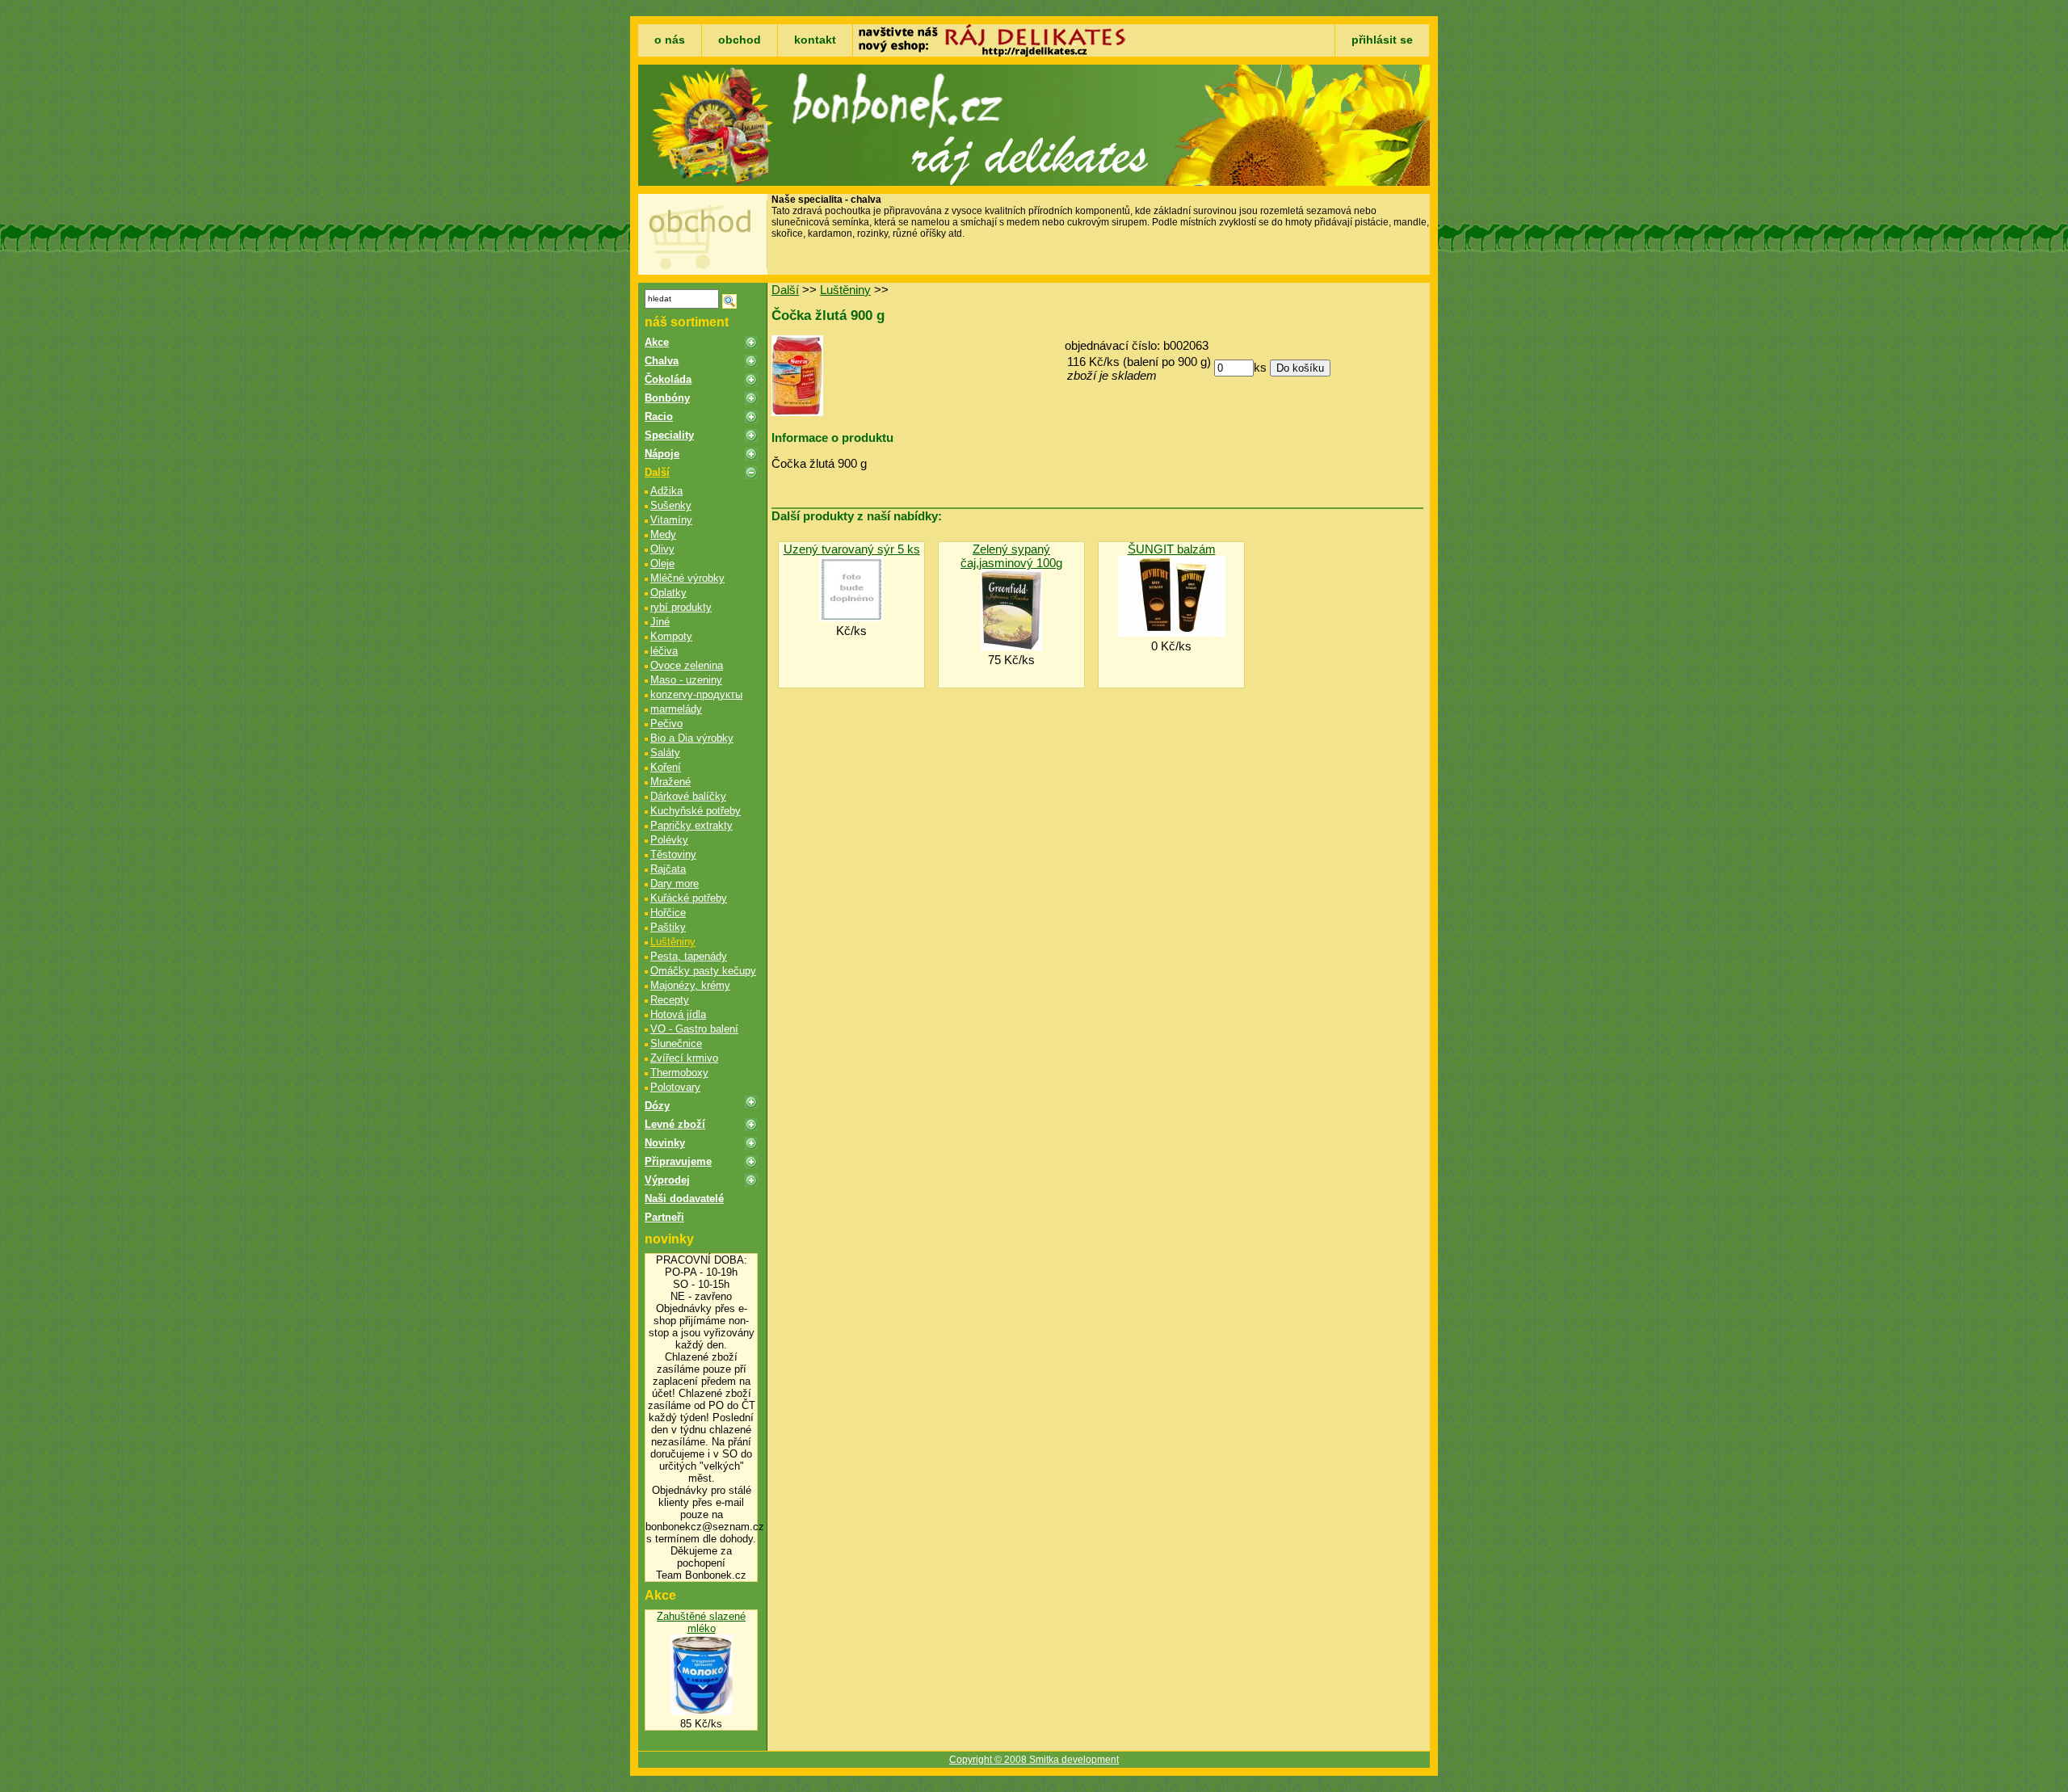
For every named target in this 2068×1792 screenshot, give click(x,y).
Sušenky (671, 505)
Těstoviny (673, 854)
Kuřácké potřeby (689, 898)
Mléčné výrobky (687, 578)
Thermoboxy (679, 1073)
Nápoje (662, 454)
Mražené (670, 782)
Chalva (662, 361)
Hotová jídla (678, 1014)
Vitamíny (671, 520)
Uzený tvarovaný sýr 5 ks (852, 549)
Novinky (665, 1143)
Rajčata (668, 869)
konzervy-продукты (696, 694)
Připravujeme (678, 1161)
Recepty (670, 1000)
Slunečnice (676, 1043)
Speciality (669, 435)
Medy (663, 534)
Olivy (662, 549)
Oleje (662, 564)
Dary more (675, 883)
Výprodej (667, 1180)
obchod (740, 40)
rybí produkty (681, 607)
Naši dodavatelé (684, 1199)
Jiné (660, 622)
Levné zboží (675, 1124)
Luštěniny (673, 942)
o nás (670, 40)
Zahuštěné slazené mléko (701, 1622)
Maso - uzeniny (686, 680)
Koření (666, 767)
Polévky (669, 840)
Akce (657, 342)
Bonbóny (667, 398)
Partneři (664, 1217)
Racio (659, 416)
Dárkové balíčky (688, 796)
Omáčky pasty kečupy (703, 971)
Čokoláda (668, 379)
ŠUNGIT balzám (1172, 549)
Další (657, 472)
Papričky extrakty (691, 825)
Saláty (665, 753)
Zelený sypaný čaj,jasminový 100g (1011, 556)
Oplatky (668, 593)
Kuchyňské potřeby (696, 811)
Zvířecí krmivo (684, 1058)
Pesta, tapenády (689, 956)
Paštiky (668, 927)
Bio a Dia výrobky (692, 738)
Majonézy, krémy (690, 985)
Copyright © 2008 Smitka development (1034, 1760)
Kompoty (671, 636)
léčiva (664, 651)
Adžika (666, 491)
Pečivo (666, 724)
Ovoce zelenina (687, 665)
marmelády (676, 709)
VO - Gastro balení (694, 1029)
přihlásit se (1382, 40)
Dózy (657, 1106)
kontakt (815, 40)
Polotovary (675, 1087)
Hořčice (668, 913)
